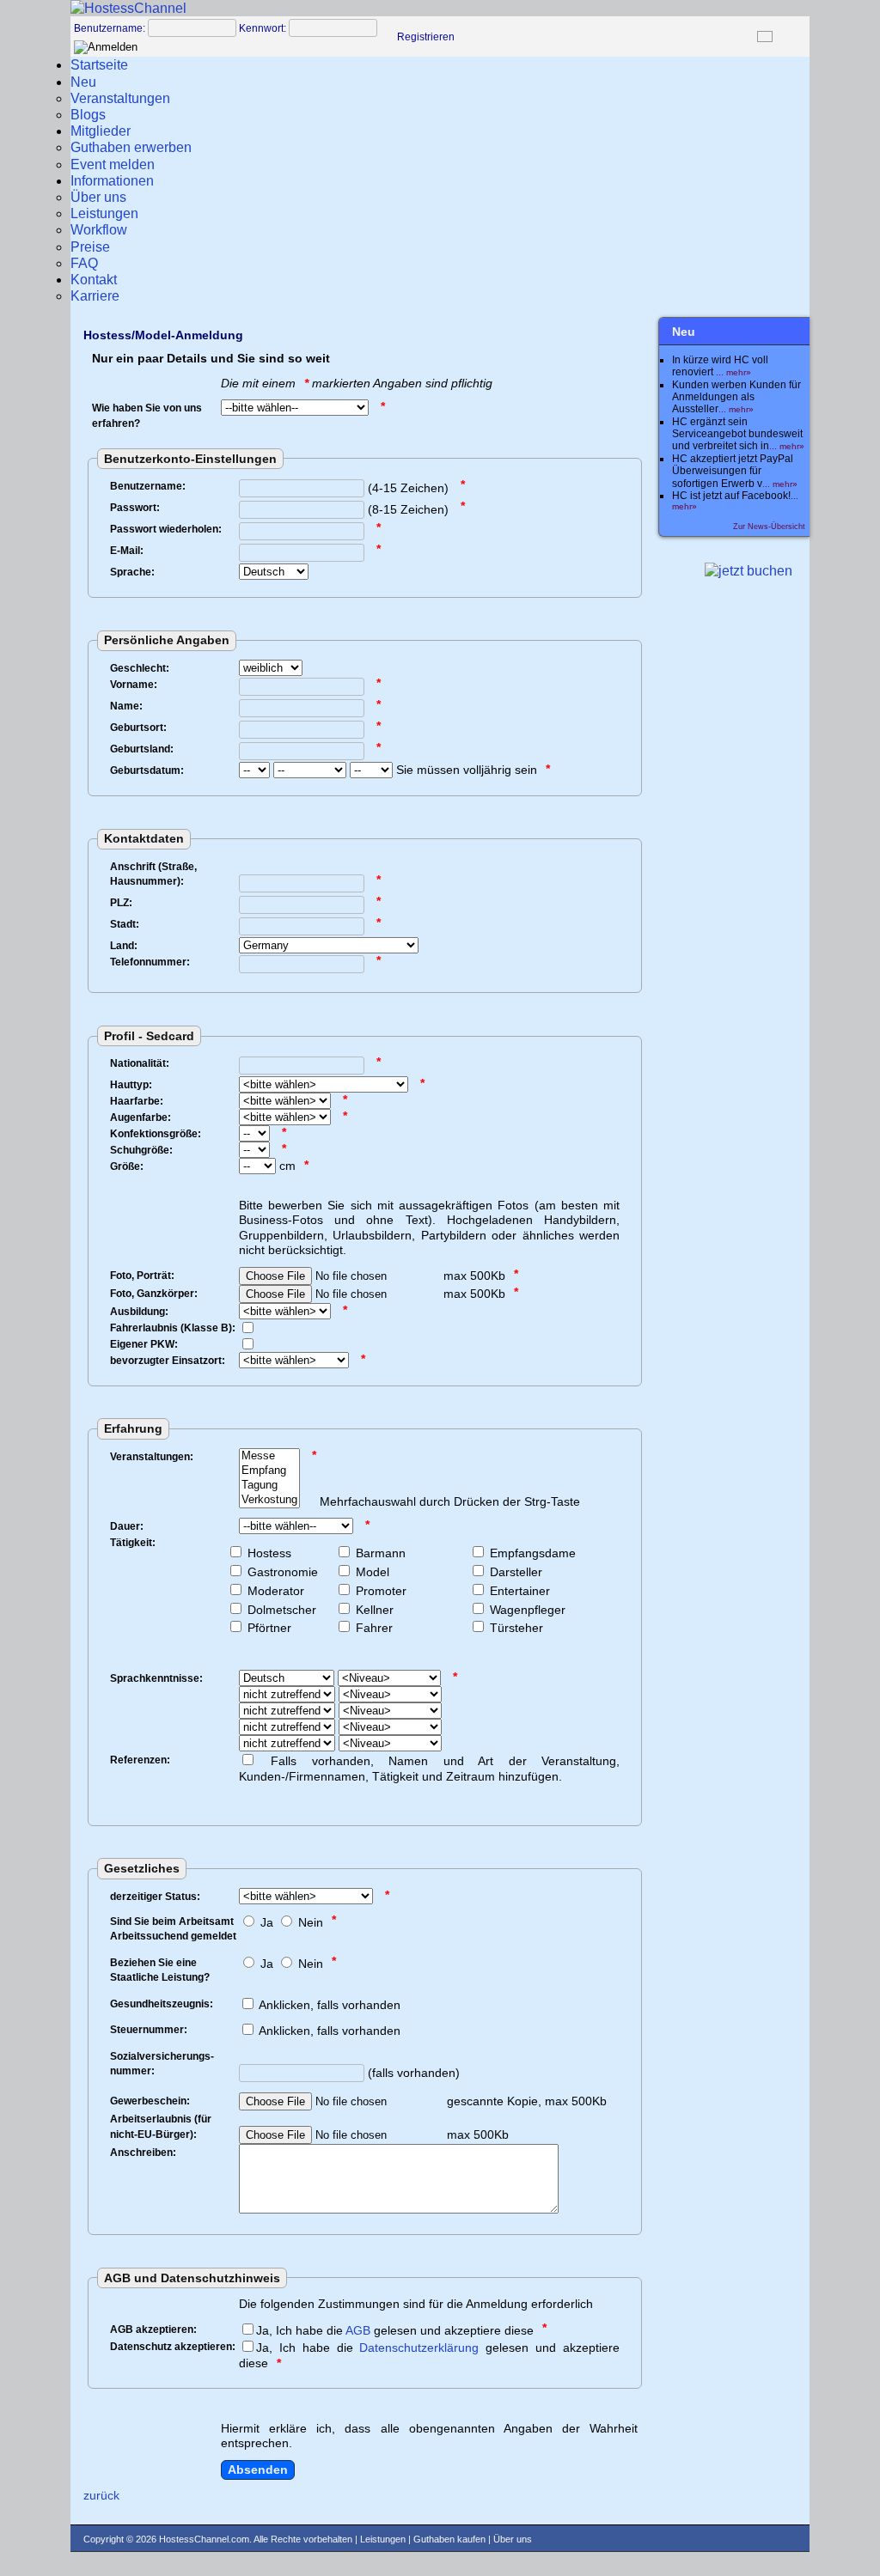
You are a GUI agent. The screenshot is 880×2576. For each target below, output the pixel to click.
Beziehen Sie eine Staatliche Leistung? (160, 1970)
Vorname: (134, 685)
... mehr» (733, 372)
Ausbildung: (139, 1312)
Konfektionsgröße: (156, 1134)
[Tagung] (269, 1486)
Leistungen (383, 2539)
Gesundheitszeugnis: (162, 2004)
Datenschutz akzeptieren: (173, 2347)
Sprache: (132, 572)
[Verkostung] (269, 1500)
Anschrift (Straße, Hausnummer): (153, 874)
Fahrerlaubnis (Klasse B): (173, 1328)
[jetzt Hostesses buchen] (749, 571)
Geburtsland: (142, 749)
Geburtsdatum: (147, 770)
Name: (126, 706)
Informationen (112, 181)
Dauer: (127, 1526)
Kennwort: (263, 28)
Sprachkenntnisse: (156, 1678)
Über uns (513, 2539)
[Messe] (269, 1456)
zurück (101, 2495)
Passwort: (135, 508)
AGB (358, 2330)
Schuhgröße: (141, 1150)
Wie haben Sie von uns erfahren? (147, 416)
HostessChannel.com (204, 2539)
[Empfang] (269, 1471)
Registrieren (426, 37)
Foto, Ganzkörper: (154, 1294)
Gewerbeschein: (150, 2101)
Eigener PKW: (144, 1344)
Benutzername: (110, 28)
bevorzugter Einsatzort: (168, 1361)
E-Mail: (127, 551)
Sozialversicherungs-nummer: (162, 2064)
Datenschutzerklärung (419, 2348)
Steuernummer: (149, 2030)
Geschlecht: (140, 668)
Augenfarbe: (141, 1117)
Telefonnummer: (150, 962)
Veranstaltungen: (152, 1457)
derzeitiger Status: (155, 1897)
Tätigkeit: (133, 1543)
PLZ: (121, 903)
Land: (124, 946)
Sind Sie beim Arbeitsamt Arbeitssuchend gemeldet (173, 1929)
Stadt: (125, 924)
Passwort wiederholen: (166, 529)
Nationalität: (140, 1063)
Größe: (127, 1166)
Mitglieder (101, 131)
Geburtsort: (138, 728)
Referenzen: (140, 1760)
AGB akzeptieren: (153, 2329)
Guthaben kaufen (449, 2539)
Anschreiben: (143, 2153)
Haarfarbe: (137, 1101)
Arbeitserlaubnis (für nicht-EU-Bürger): (161, 2127)
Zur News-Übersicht (769, 527)
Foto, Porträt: (142, 1276)
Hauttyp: (131, 1085)
